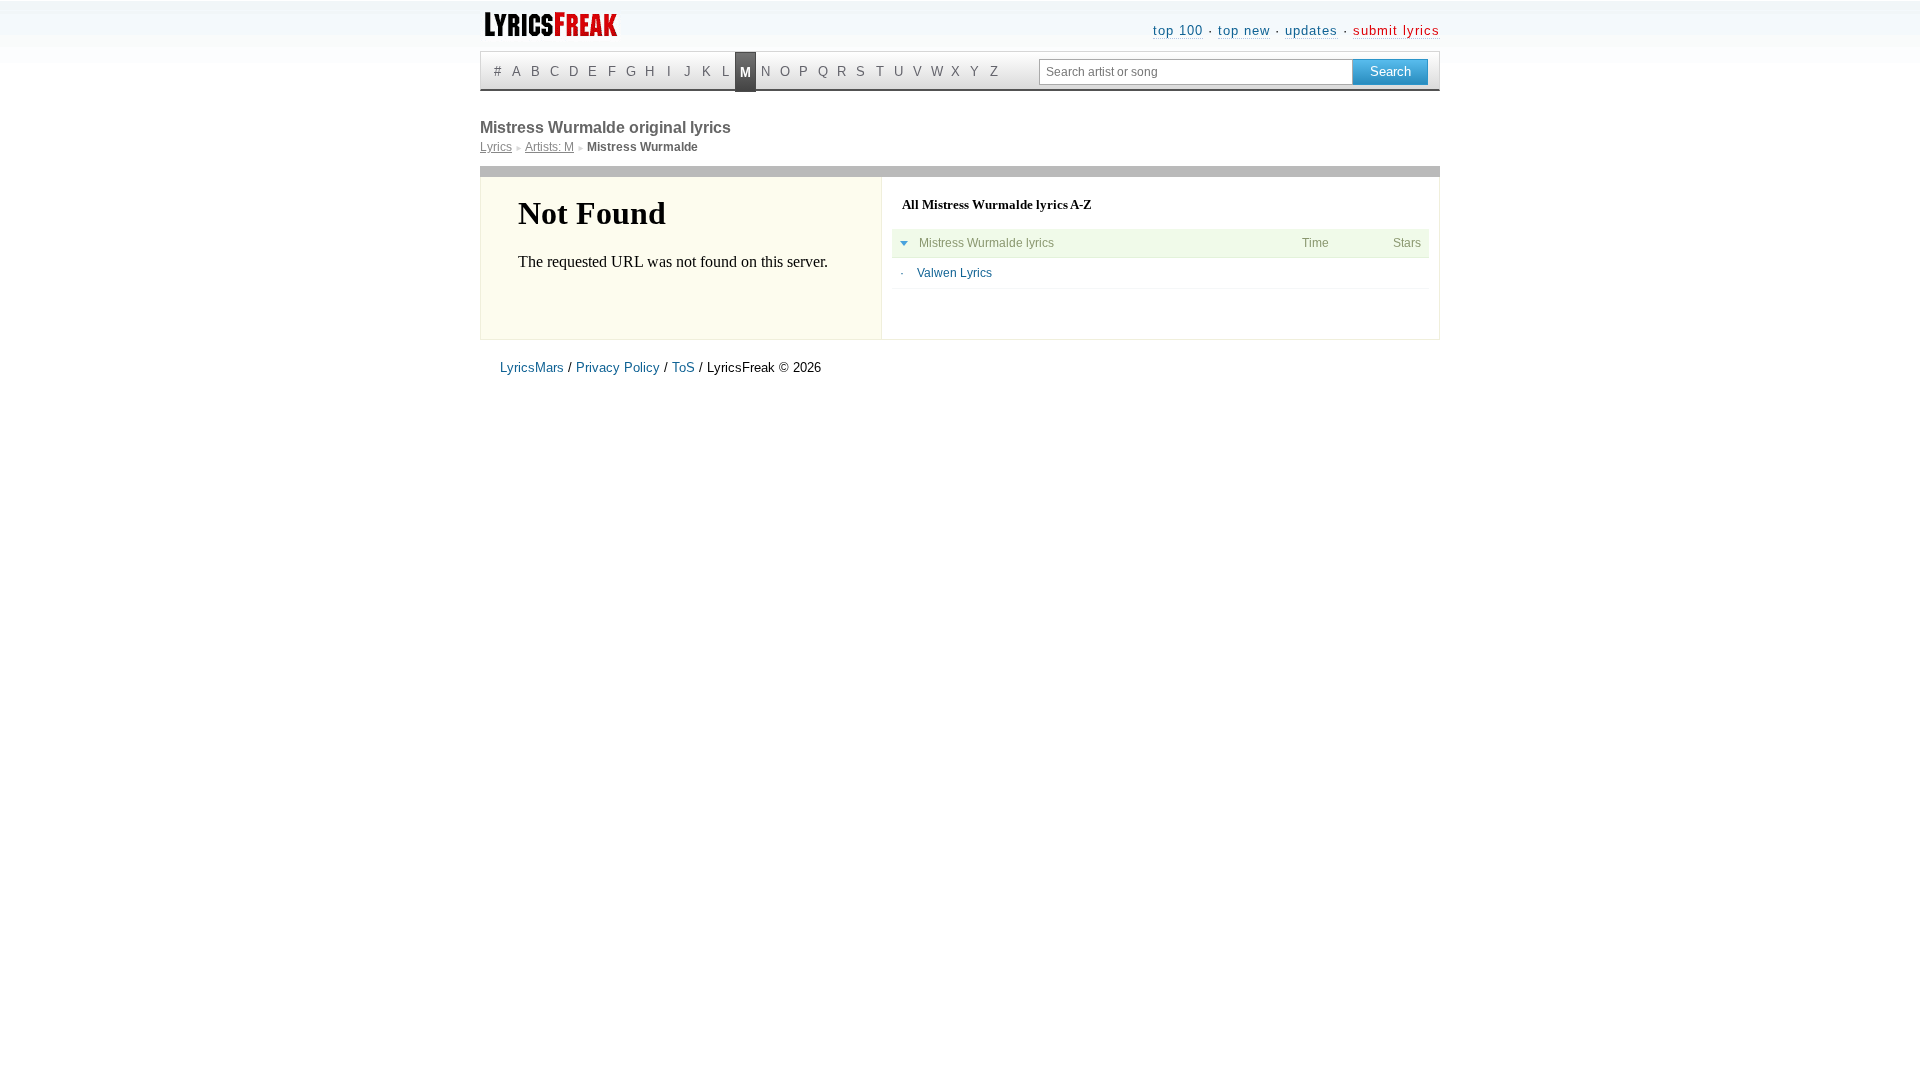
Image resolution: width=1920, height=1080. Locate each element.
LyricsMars (532, 367)
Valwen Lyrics (954, 273)
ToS (683, 367)
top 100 (1178, 30)
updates (1311, 30)
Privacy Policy (618, 367)
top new (1244, 30)
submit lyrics (1396, 30)
